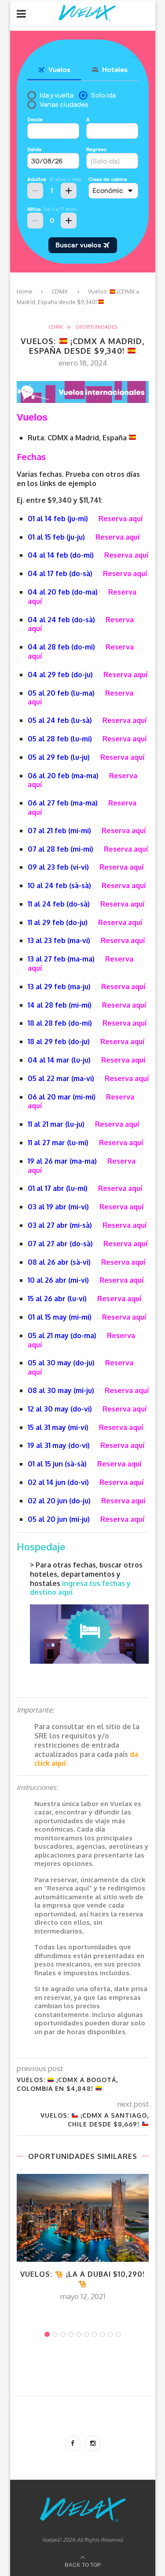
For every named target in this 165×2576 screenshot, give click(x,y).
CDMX (60, 291)
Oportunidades (96, 327)
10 (118, 2334)
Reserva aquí (121, 519)
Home (25, 291)
